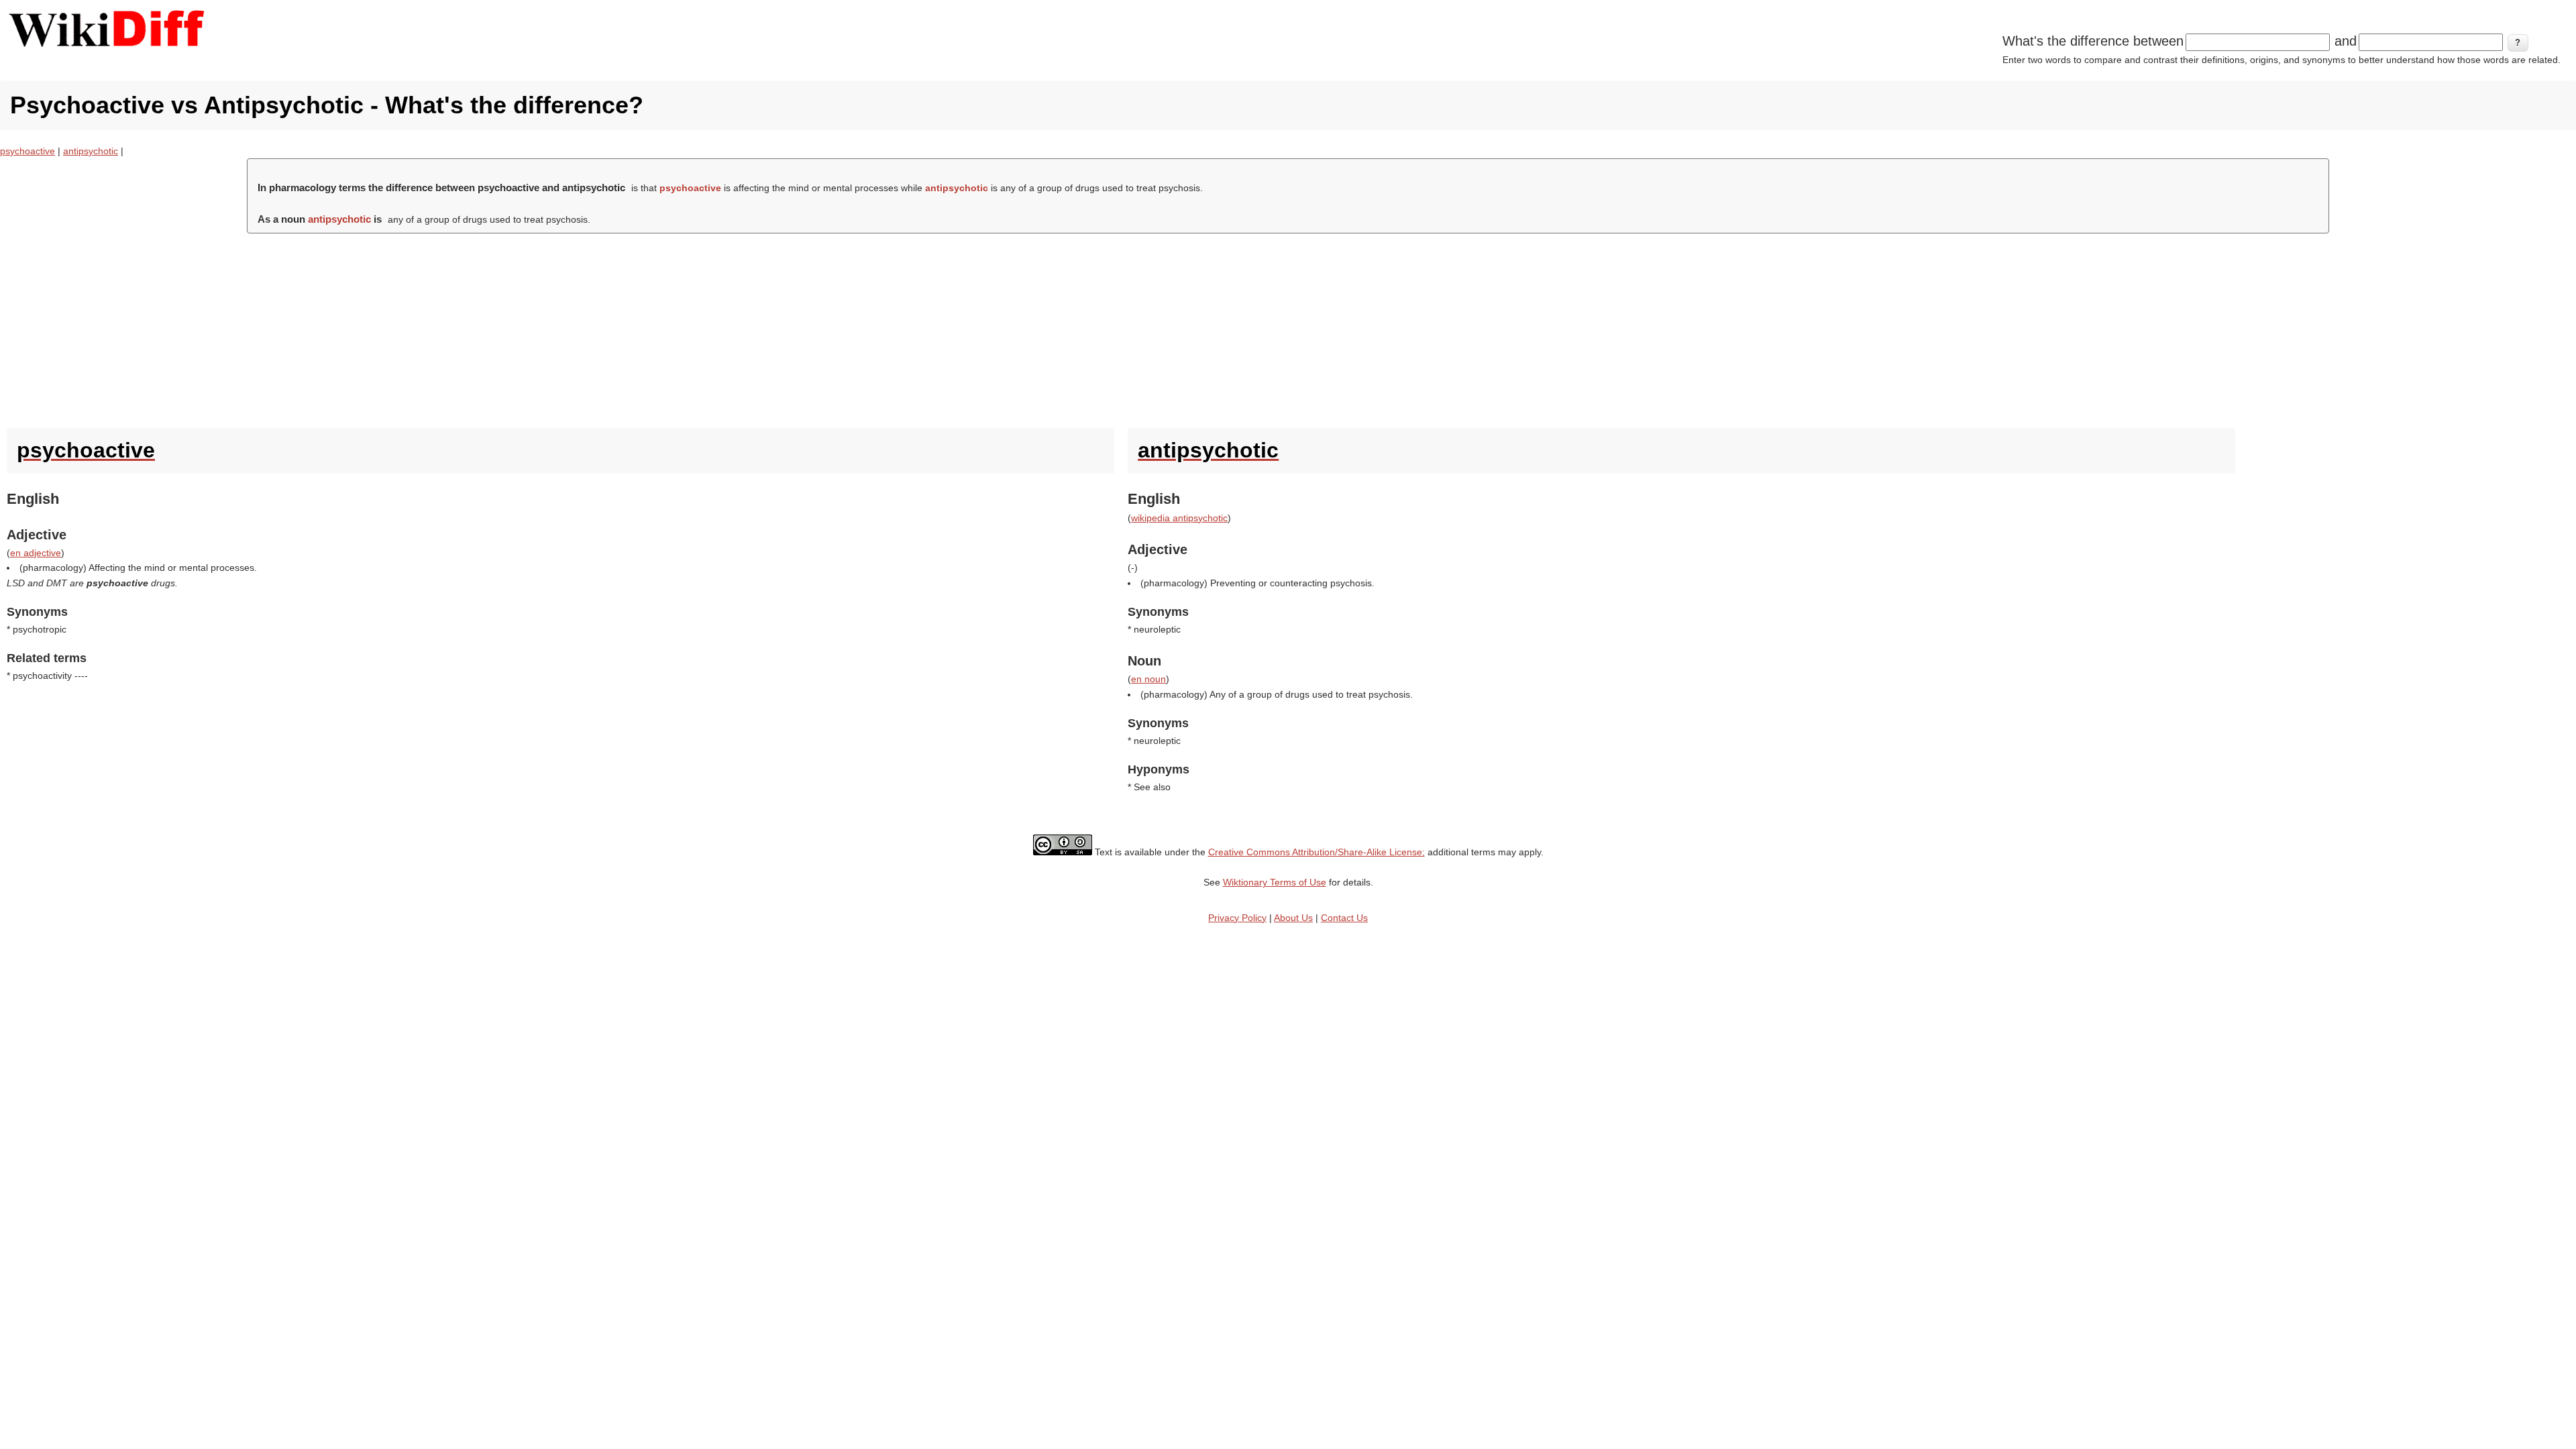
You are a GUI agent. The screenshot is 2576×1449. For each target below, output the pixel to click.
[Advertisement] (1288, 327)
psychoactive (28, 151)
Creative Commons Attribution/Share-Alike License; (1317, 852)
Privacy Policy (1237, 918)
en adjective (36, 553)
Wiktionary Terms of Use (1275, 882)
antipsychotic (91, 151)
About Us (1293, 918)
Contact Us (1344, 918)
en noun (1148, 679)
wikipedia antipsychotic (1179, 518)
